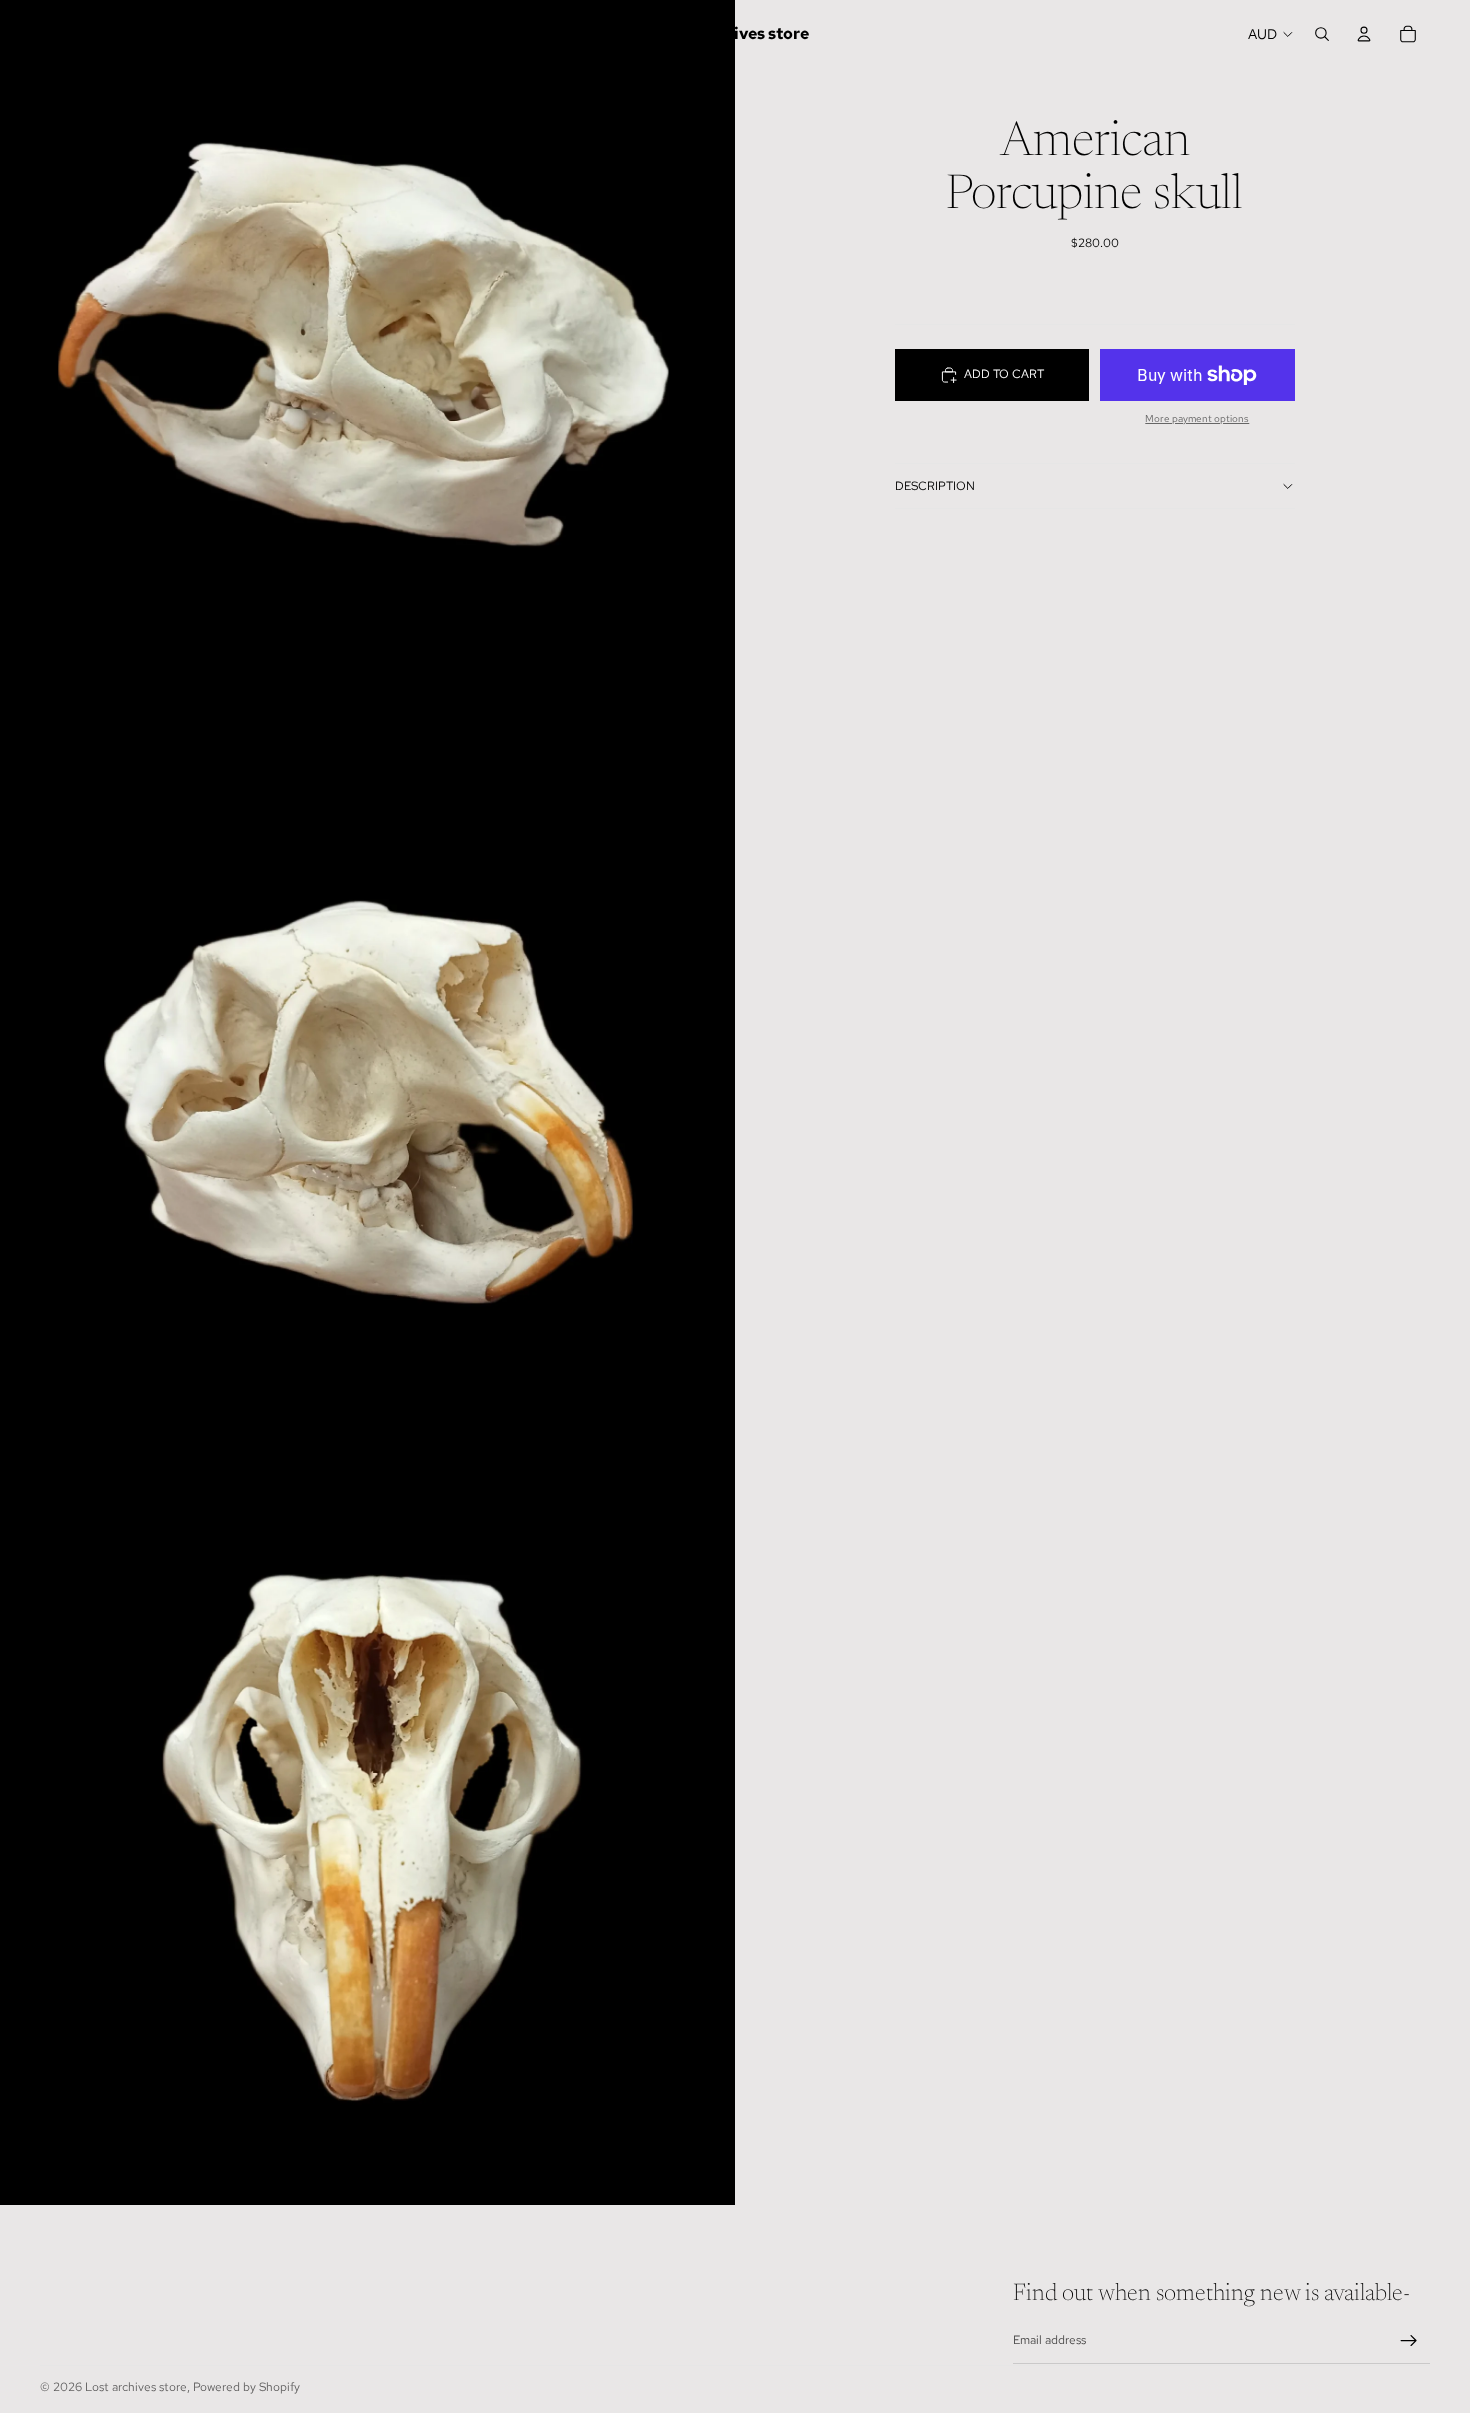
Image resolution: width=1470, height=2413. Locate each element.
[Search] (1322, 34)
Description (935, 486)
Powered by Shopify (246, 2387)
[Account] (1364, 34)
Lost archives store (136, 2387)
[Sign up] (1409, 2341)
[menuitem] (578, 34)
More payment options (1197, 418)
